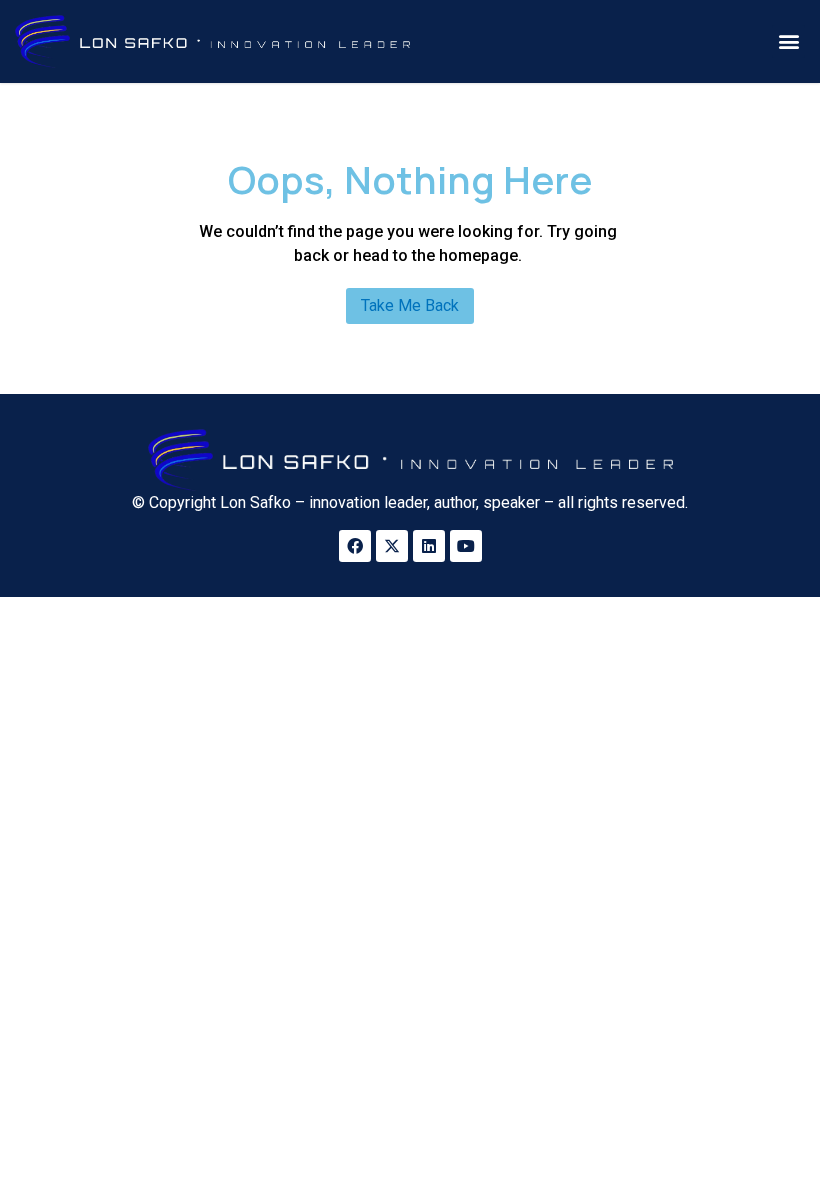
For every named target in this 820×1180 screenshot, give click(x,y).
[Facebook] (355, 546)
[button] (788, 41)
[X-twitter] (392, 546)
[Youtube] (466, 546)
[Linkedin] (429, 546)
